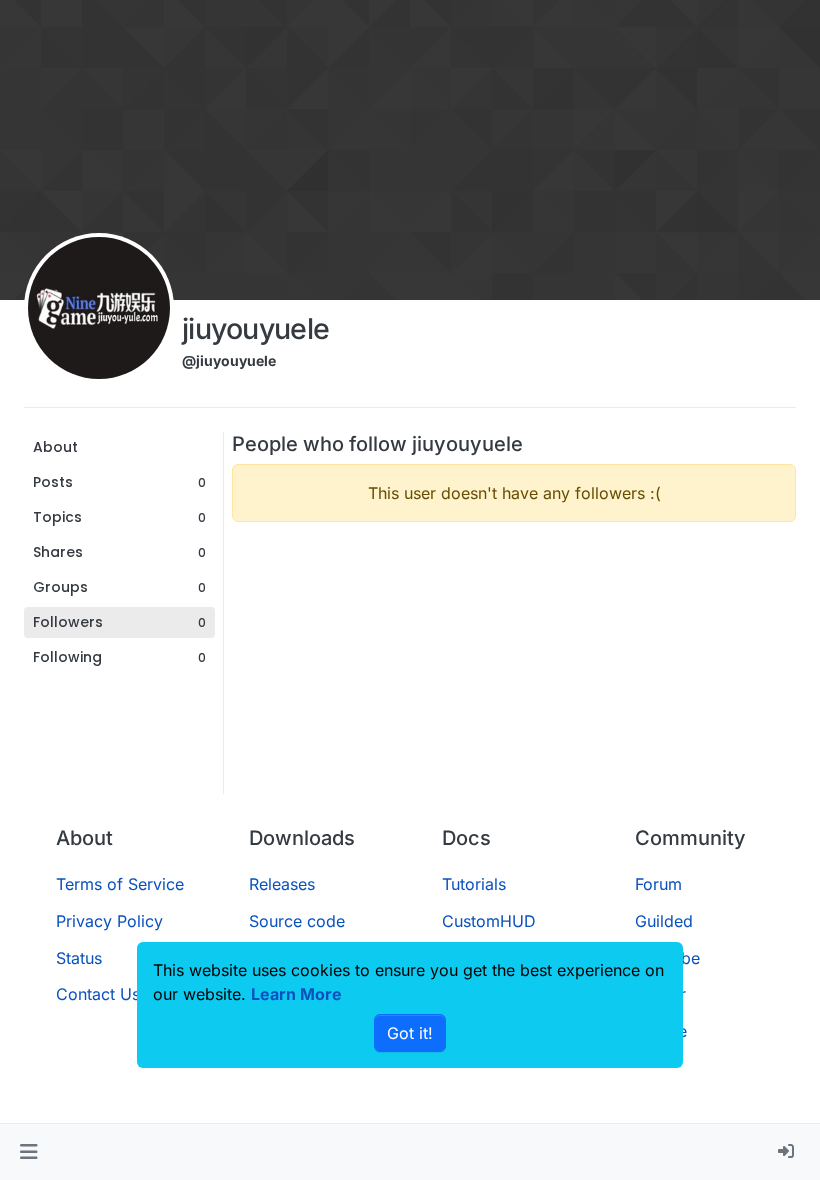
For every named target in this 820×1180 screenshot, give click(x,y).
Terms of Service (120, 884)
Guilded (664, 921)
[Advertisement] (514, 678)
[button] (28, 1152)
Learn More (296, 994)
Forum (658, 884)
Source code (297, 921)
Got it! (410, 1033)
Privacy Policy (109, 921)
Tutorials (474, 884)
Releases (282, 884)
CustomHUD (489, 921)
